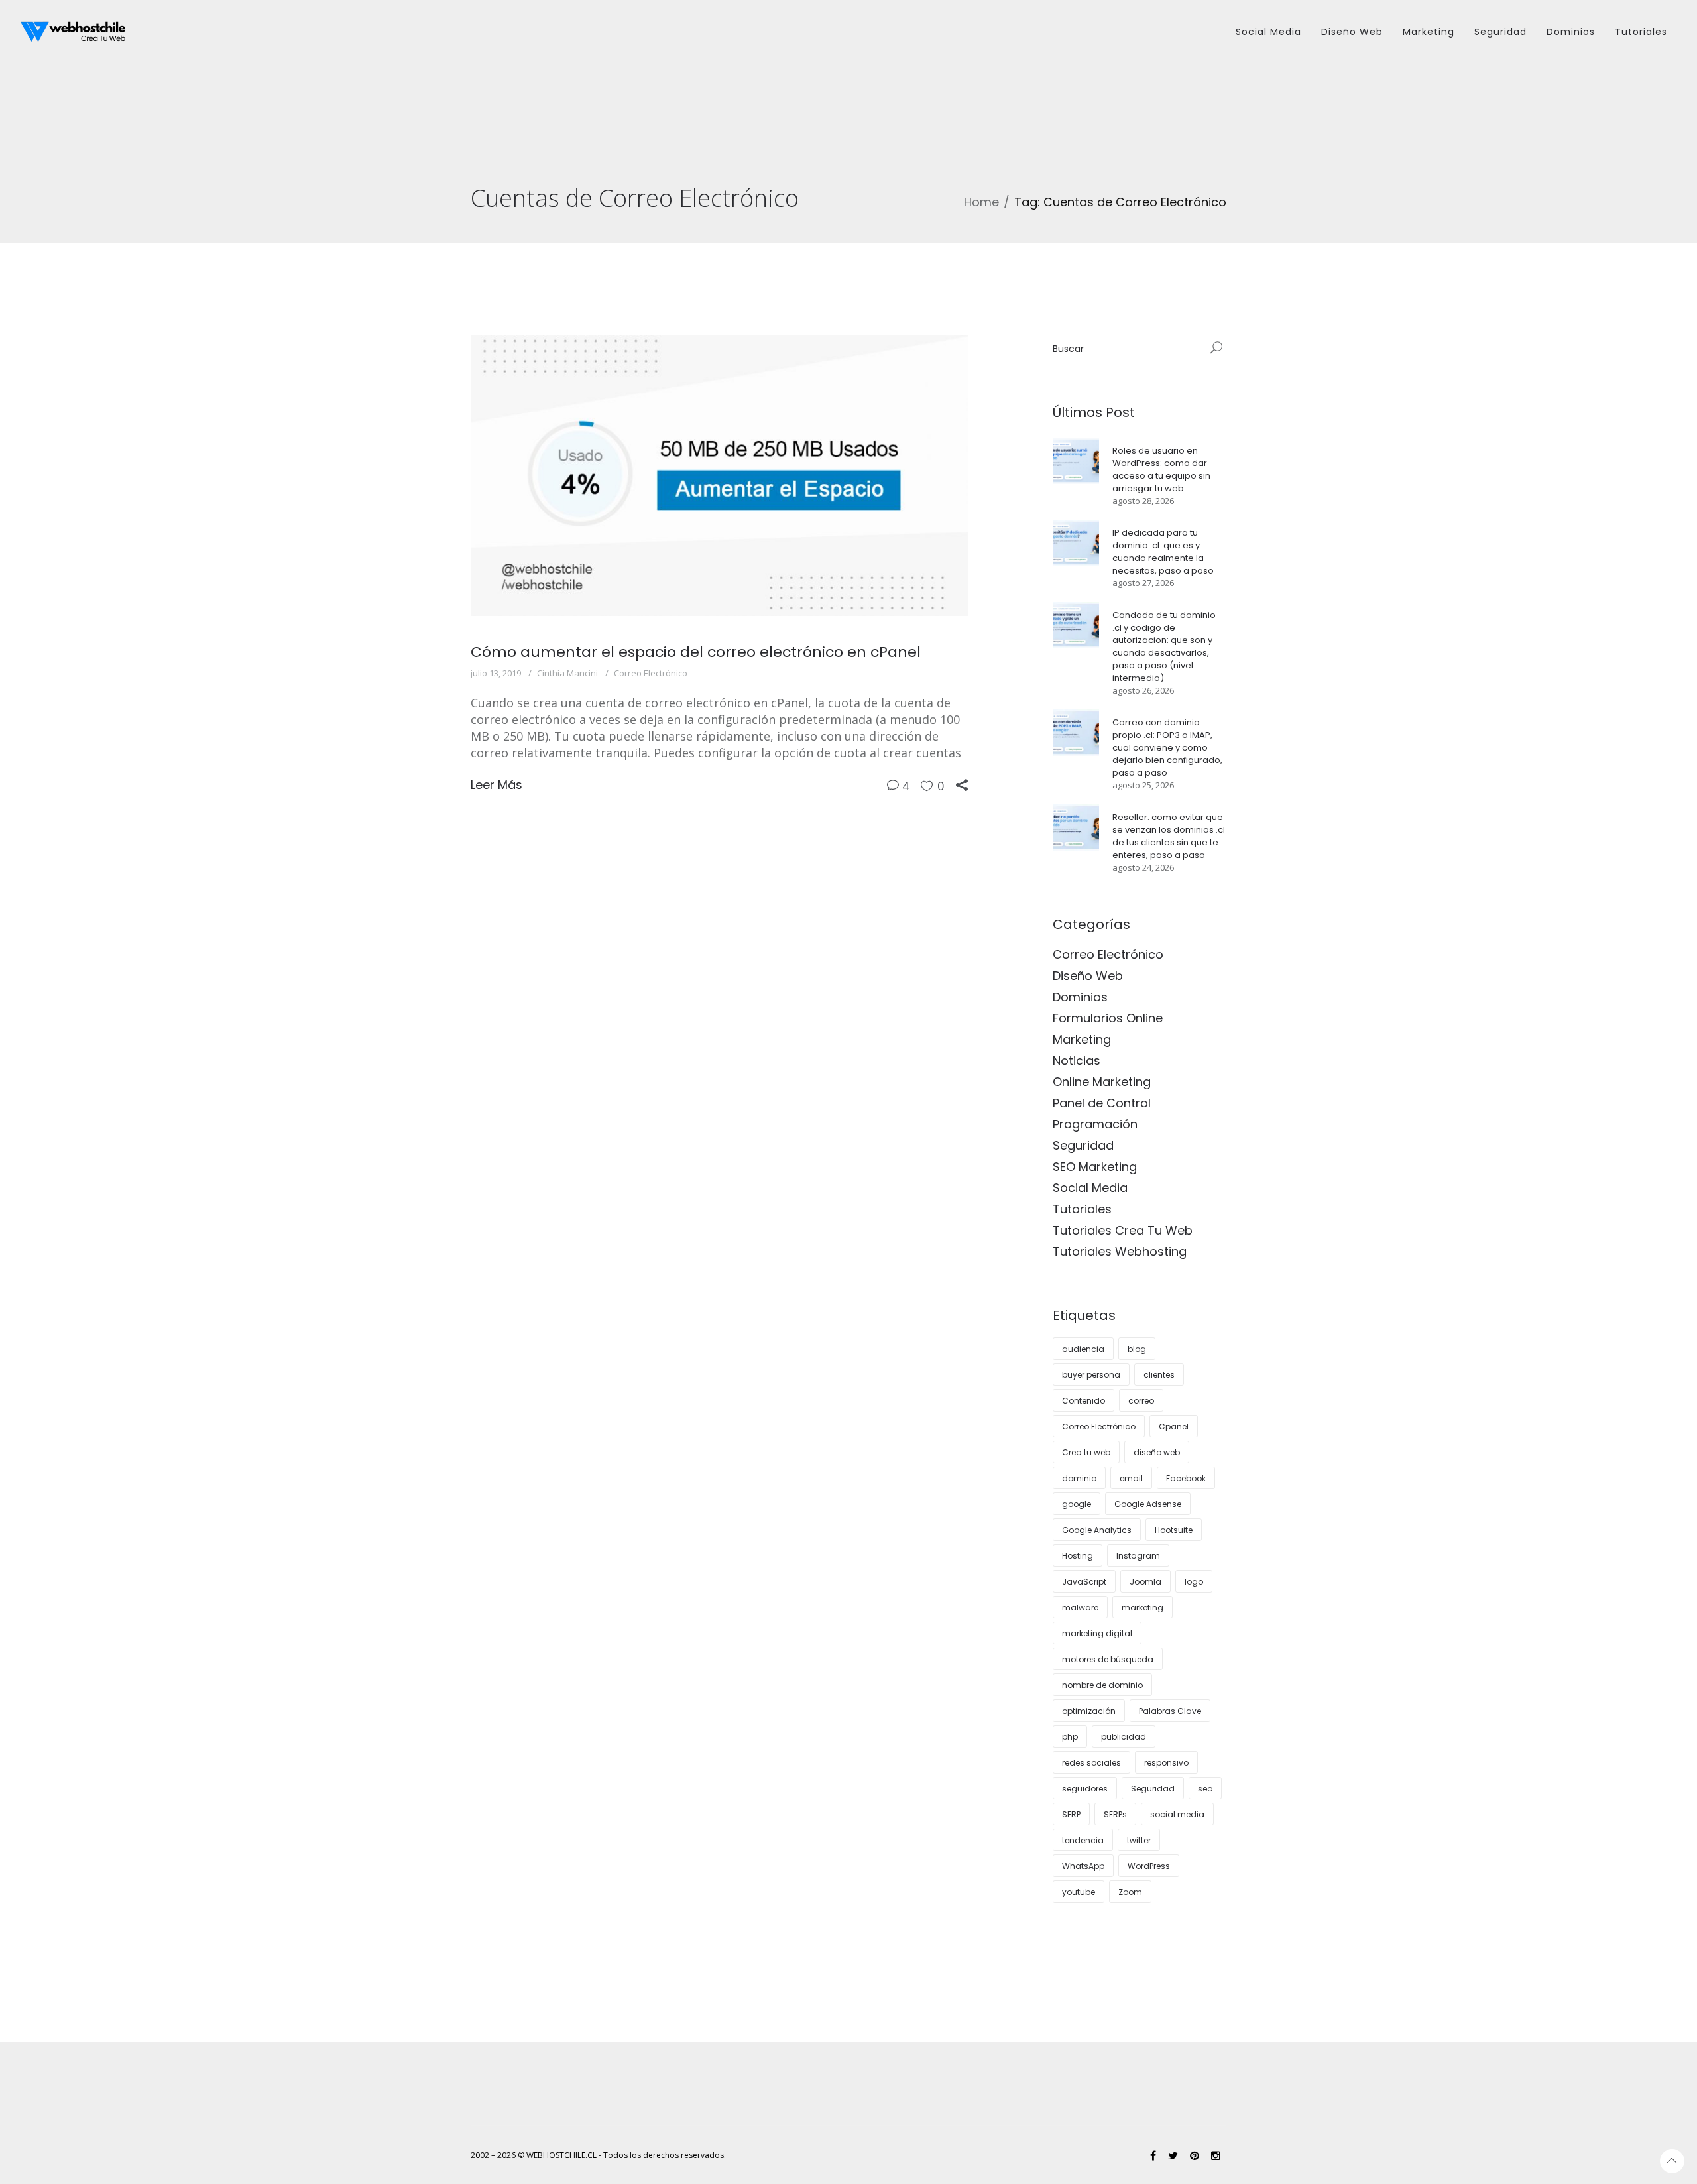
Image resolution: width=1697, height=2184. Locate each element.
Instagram (1138, 1556)
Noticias (1077, 1061)
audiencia (1083, 1349)
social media (1177, 1814)
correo (1141, 1401)
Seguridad (1083, 1145)
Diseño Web (1088, 976)
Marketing (1082, 1039)
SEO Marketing (1095, 1167)
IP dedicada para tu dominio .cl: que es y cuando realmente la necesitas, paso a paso (1163, 552)
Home (981, 202)
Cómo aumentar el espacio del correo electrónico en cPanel (696, 652)
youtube (1079, 1892)
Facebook (1186, 1478)
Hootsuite (1174, 1530)
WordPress (1149, 1866)
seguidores (1085, 1789)
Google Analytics (1097, 1530)
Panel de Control (1102, 1103)
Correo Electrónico (651, 673)
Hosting (1078, 1556)
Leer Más (497, 785)
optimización (1089, 1711)
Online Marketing (1102, 1082)
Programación (1095, 1124)
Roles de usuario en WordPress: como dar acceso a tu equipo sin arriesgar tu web (1161, 469)
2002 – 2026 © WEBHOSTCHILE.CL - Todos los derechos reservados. (598, 2155)
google (1077, 1504)
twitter (1139, 1840)
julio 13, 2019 (496, 673)
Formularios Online (1108, 1018)
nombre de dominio (1102, 1685)
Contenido (1083, 1401)
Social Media (1090, 1188)
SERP (1071, 1814)
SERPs (1115, 1814)
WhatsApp (1083, 1866)
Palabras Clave (1170, 1711)
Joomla (1145, 1582)
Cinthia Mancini (567, 673)
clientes (1159, 1375)
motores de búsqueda (1108, 1659)
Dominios (1080, 997)
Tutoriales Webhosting (1120, 1251)
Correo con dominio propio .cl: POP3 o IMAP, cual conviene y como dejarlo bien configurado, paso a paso (1167, 748)
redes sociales (1091, 1763)
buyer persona (1091, 1375)
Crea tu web (1086, 1452)
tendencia (1083, 1840)
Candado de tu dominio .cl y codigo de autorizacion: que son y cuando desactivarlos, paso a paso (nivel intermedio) (1164, 646)
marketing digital (1097, 1633)
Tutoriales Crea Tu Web (1123, 1230)
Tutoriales (1082, 1209)
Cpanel (1174, 1426)
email (1131, 1478)
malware (1080, 1608)
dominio (1079, 1478)
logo (1194, 1582)
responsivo (1166, 1763)
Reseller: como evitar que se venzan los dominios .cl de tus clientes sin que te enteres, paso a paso (1169, 836)
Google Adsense (1148, 1504)
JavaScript (1084, 1582)
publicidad (1124, 1737)
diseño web (1157, 1452)
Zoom (1130, 1892)
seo (1205, 1789)
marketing (1142, 1608)
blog (1137, 1349)
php (1070, 1737)
